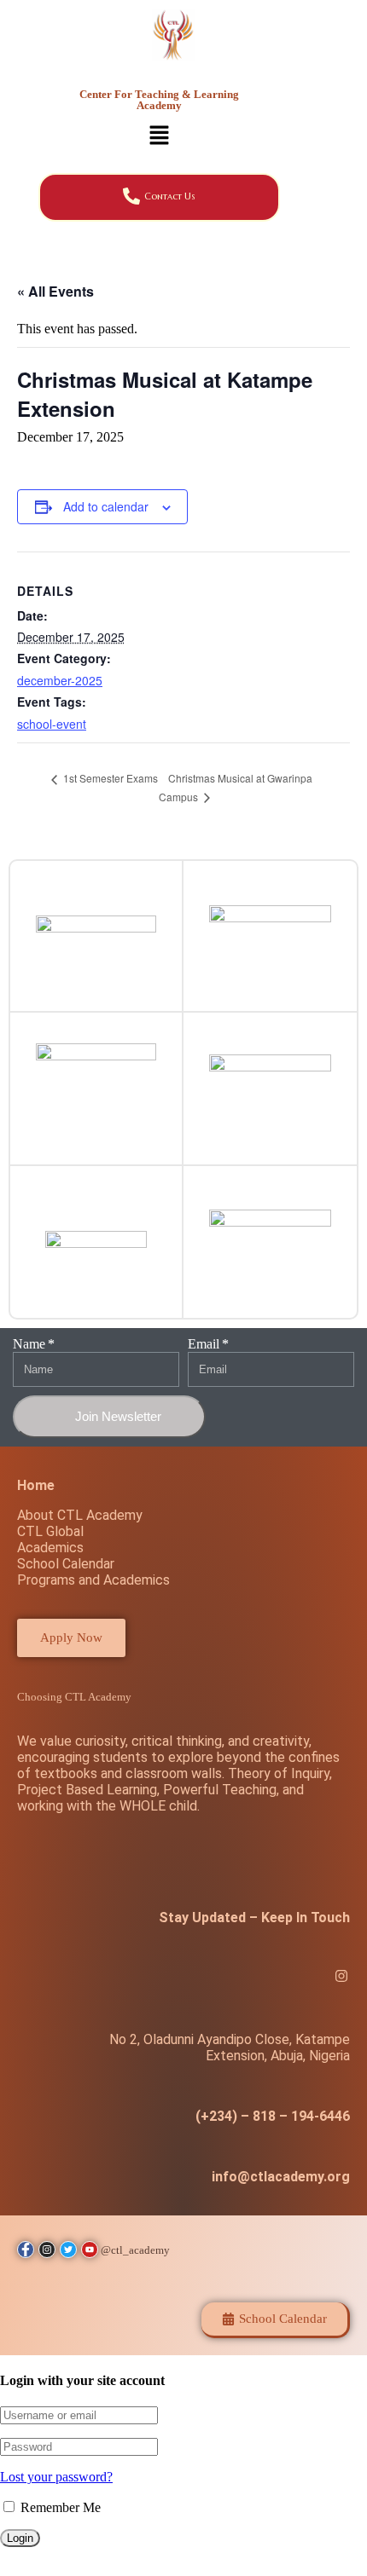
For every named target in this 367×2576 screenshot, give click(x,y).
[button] (159, 137)
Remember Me (59, 2507)
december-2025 (60, 680)
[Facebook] (266, 1978)
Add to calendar (106, 506)
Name (29, 1344)
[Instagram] (341, 1978)
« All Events (55, 291)
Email (204, 1344)
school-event (52, 724)
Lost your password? (56, 2477)
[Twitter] (304, 1978)
